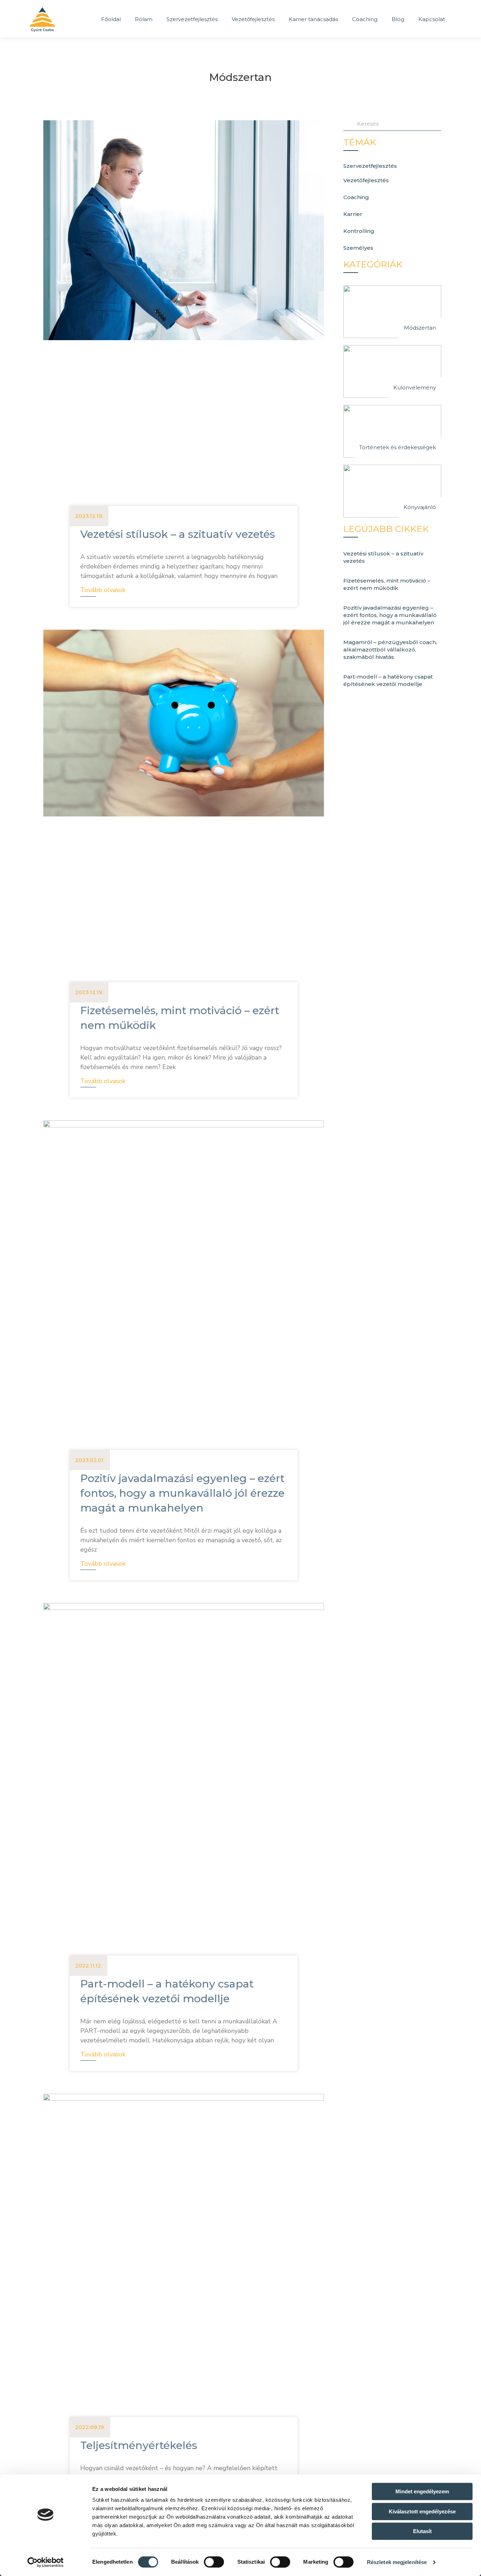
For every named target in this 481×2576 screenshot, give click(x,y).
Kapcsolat (432, 19)
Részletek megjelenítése (397, 2562)
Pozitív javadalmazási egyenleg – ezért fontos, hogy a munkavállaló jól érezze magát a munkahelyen (182, 1493)
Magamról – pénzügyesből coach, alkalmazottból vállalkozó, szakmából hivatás (390, 650)
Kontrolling (359, 231)
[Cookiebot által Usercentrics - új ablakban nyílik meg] (46, 2562)
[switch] (214, 2562)
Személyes (358, 248)
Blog (398, 19)
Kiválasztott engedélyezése (422, 2511)
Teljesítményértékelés (139, 2445)
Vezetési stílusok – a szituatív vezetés (178, 534)
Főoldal (111, 19)
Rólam (144, 19)
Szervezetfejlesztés (192, 19)
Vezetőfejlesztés (253, 19)
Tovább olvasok (103, 590)
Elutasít (422, 2531)
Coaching (365, 19)
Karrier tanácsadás (313, 19)
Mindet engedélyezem (422, 2491)
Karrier (353, 214)
